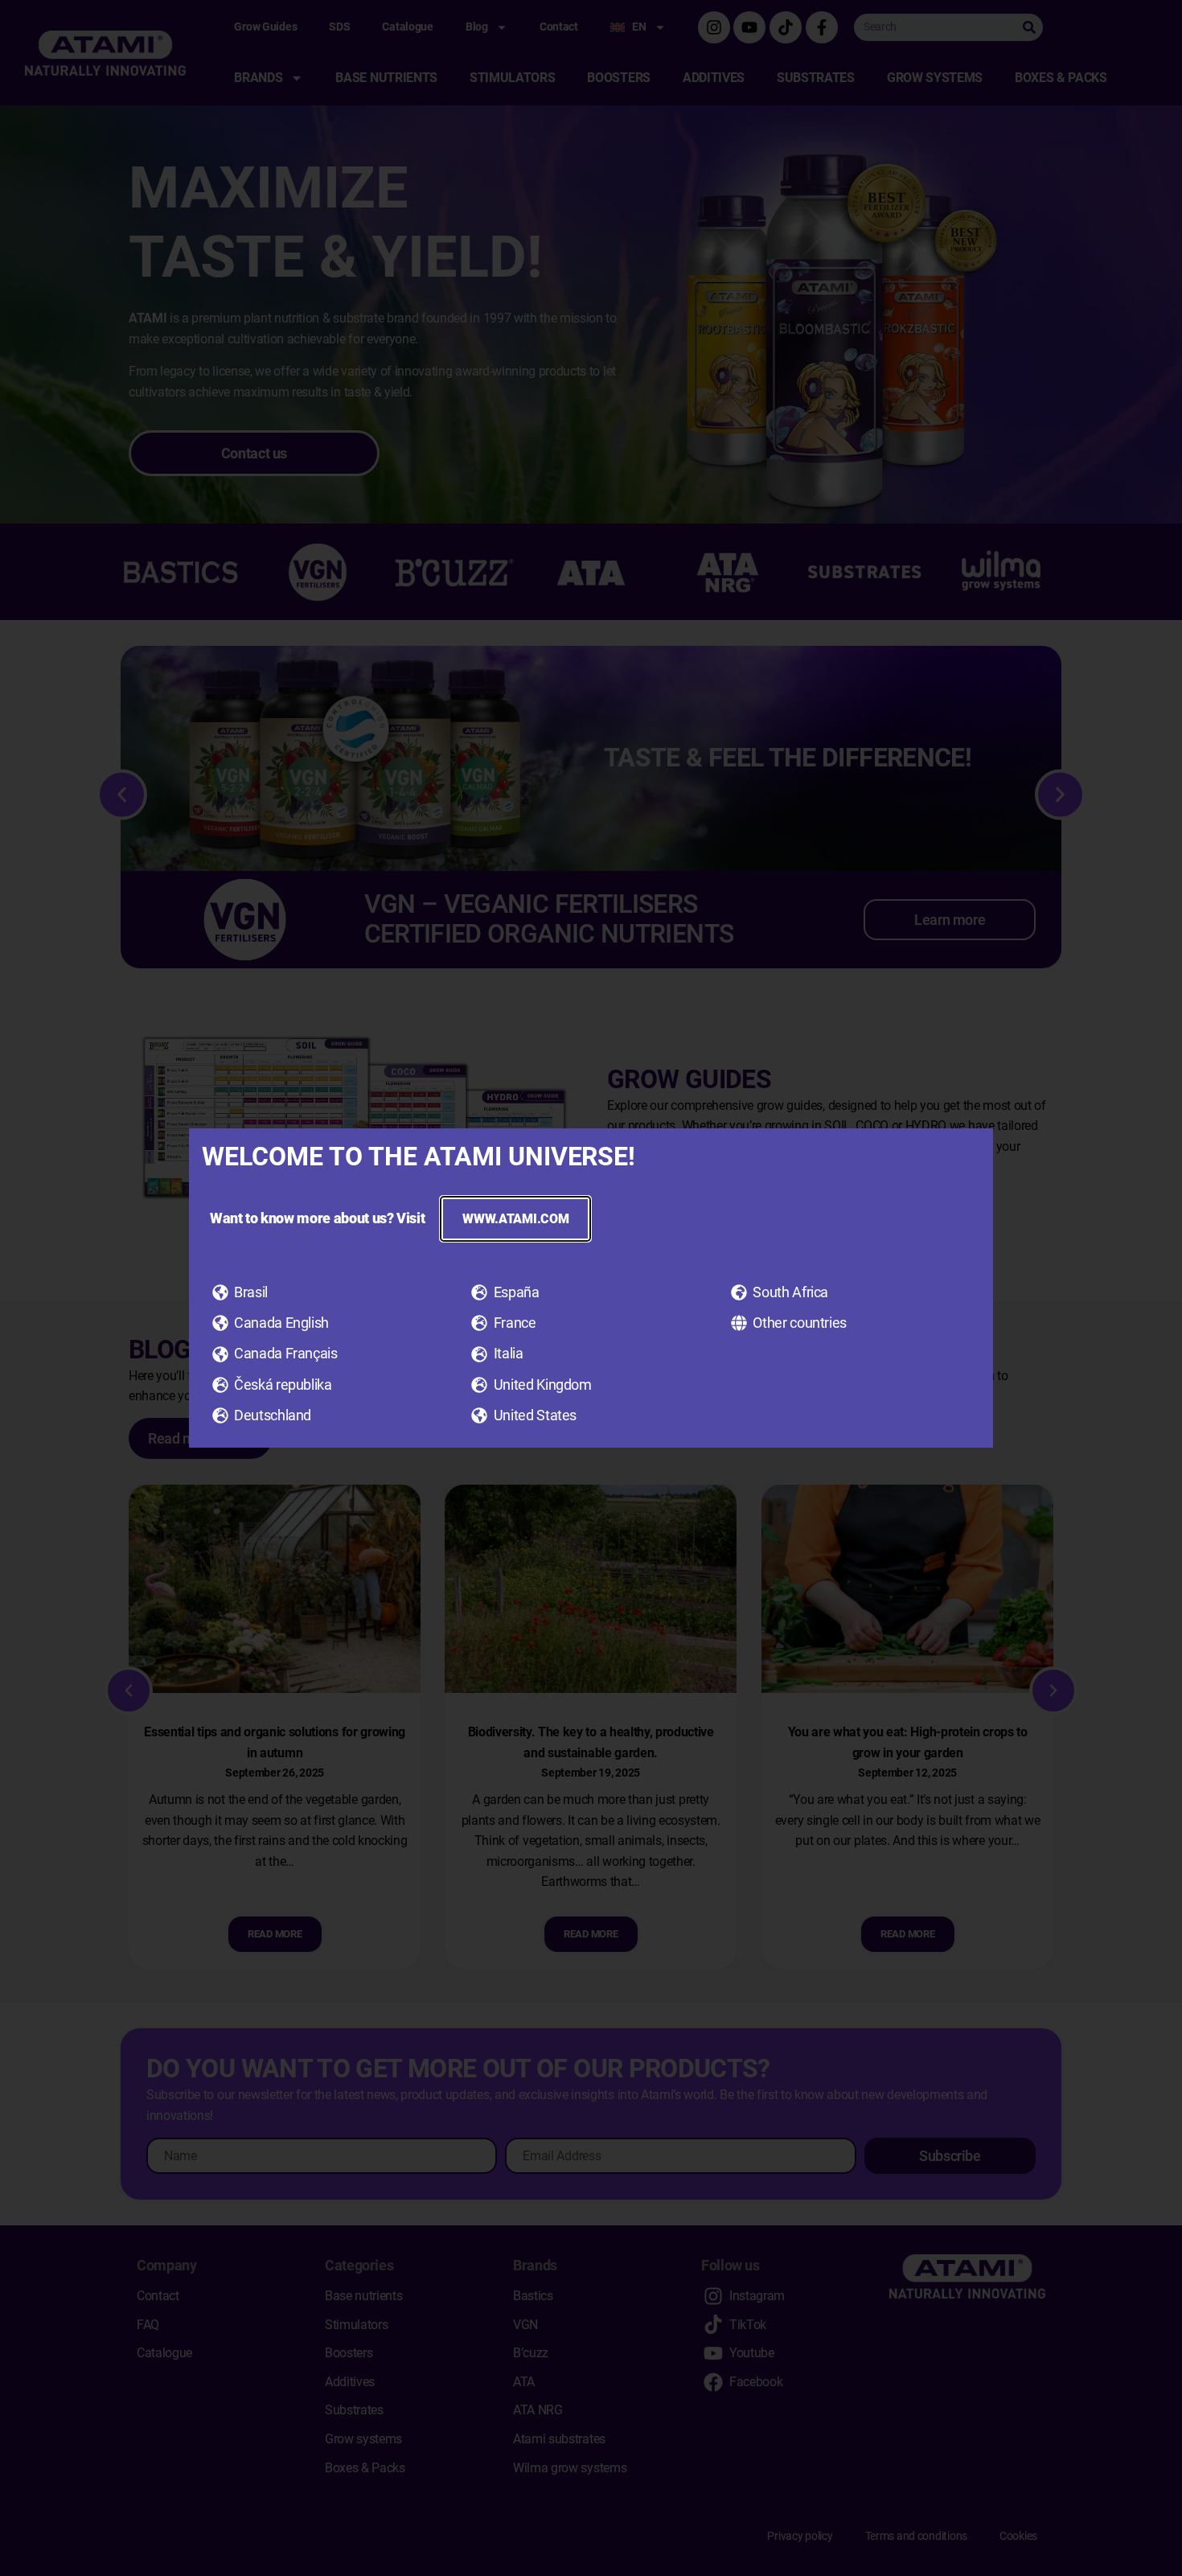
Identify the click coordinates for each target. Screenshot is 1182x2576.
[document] (591, 1288)
